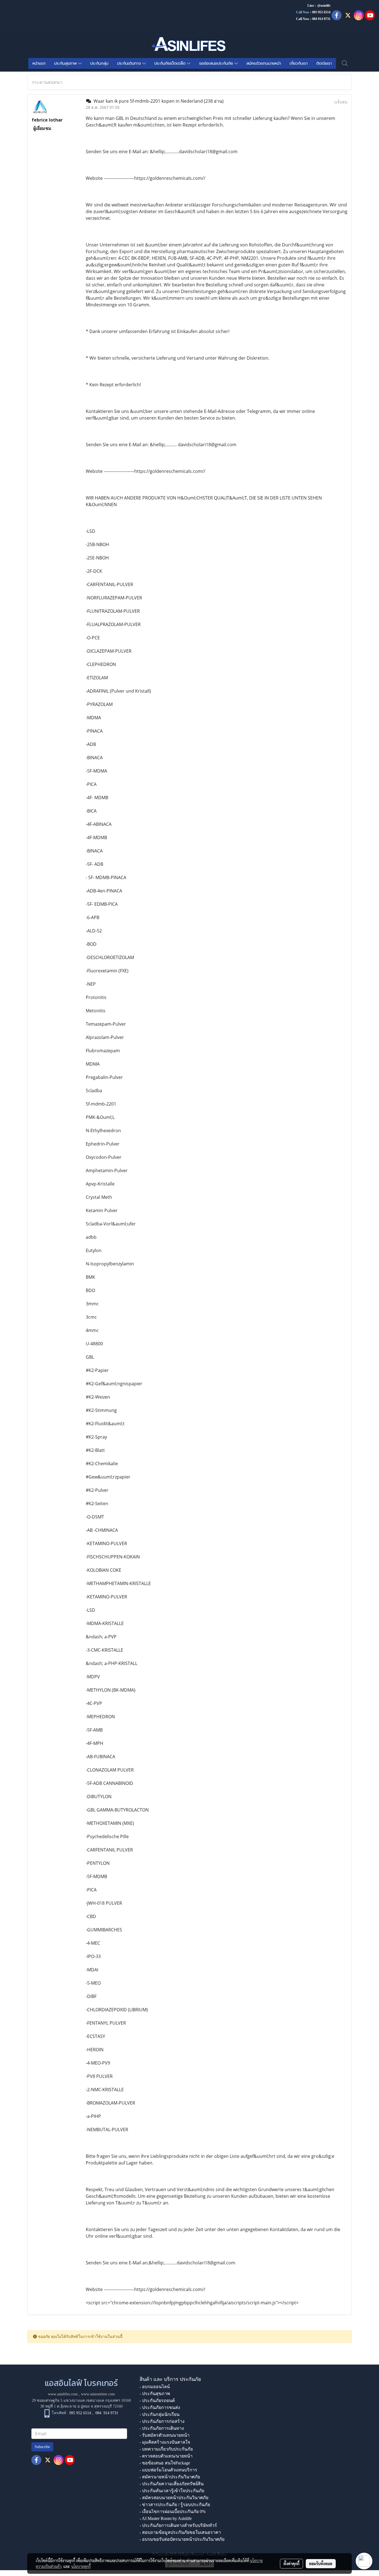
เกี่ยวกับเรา (299, 63)
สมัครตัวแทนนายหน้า (264, 63)
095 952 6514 (321, 12)
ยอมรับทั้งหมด (321, 2564)
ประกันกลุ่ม (99, 63)
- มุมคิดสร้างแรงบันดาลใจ (165, 2442)
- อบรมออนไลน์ (155, 2387)
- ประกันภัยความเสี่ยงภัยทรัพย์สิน (172, 2484)
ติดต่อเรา (324, 63)
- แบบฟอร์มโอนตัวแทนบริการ (168, 2470)
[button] (345, 63)
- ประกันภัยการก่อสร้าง (162, 2421)
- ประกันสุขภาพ (155, 2394)
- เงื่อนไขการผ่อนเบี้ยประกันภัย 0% (173, 2511)
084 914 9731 (107, 2413)
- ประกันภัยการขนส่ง (160, 2407)
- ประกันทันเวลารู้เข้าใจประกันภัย (172, 2491)
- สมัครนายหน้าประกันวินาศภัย (170, 2477)
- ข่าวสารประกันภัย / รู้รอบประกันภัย (175, 2505)
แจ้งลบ (341, 102)
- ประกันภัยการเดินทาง (162, 2428)
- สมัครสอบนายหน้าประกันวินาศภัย (174, 2498)
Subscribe (42, 2447)
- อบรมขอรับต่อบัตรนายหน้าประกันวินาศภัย (182, 2539)
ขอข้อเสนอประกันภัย (217, 63)
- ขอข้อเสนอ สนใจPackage (165, 2463)
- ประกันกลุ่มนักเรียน (160, 2414)
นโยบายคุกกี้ (81, 2566)
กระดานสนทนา (47, 82)
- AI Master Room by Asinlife (166, 2518)
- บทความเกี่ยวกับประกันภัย (166, 2449)
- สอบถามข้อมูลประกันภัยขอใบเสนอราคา (180, 2532)
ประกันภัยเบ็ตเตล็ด (171, 63)
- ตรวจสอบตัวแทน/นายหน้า (166, 2456)
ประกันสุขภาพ (66, 63)
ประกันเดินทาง (130, 63)
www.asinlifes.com (63, 2394)
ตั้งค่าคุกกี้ (291, 2564)
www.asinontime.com (98, 2394)
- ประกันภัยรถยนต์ (157, 2400)
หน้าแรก (39, 63)
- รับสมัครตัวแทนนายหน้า (165, 2435)
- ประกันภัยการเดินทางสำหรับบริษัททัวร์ (178, 2525)
